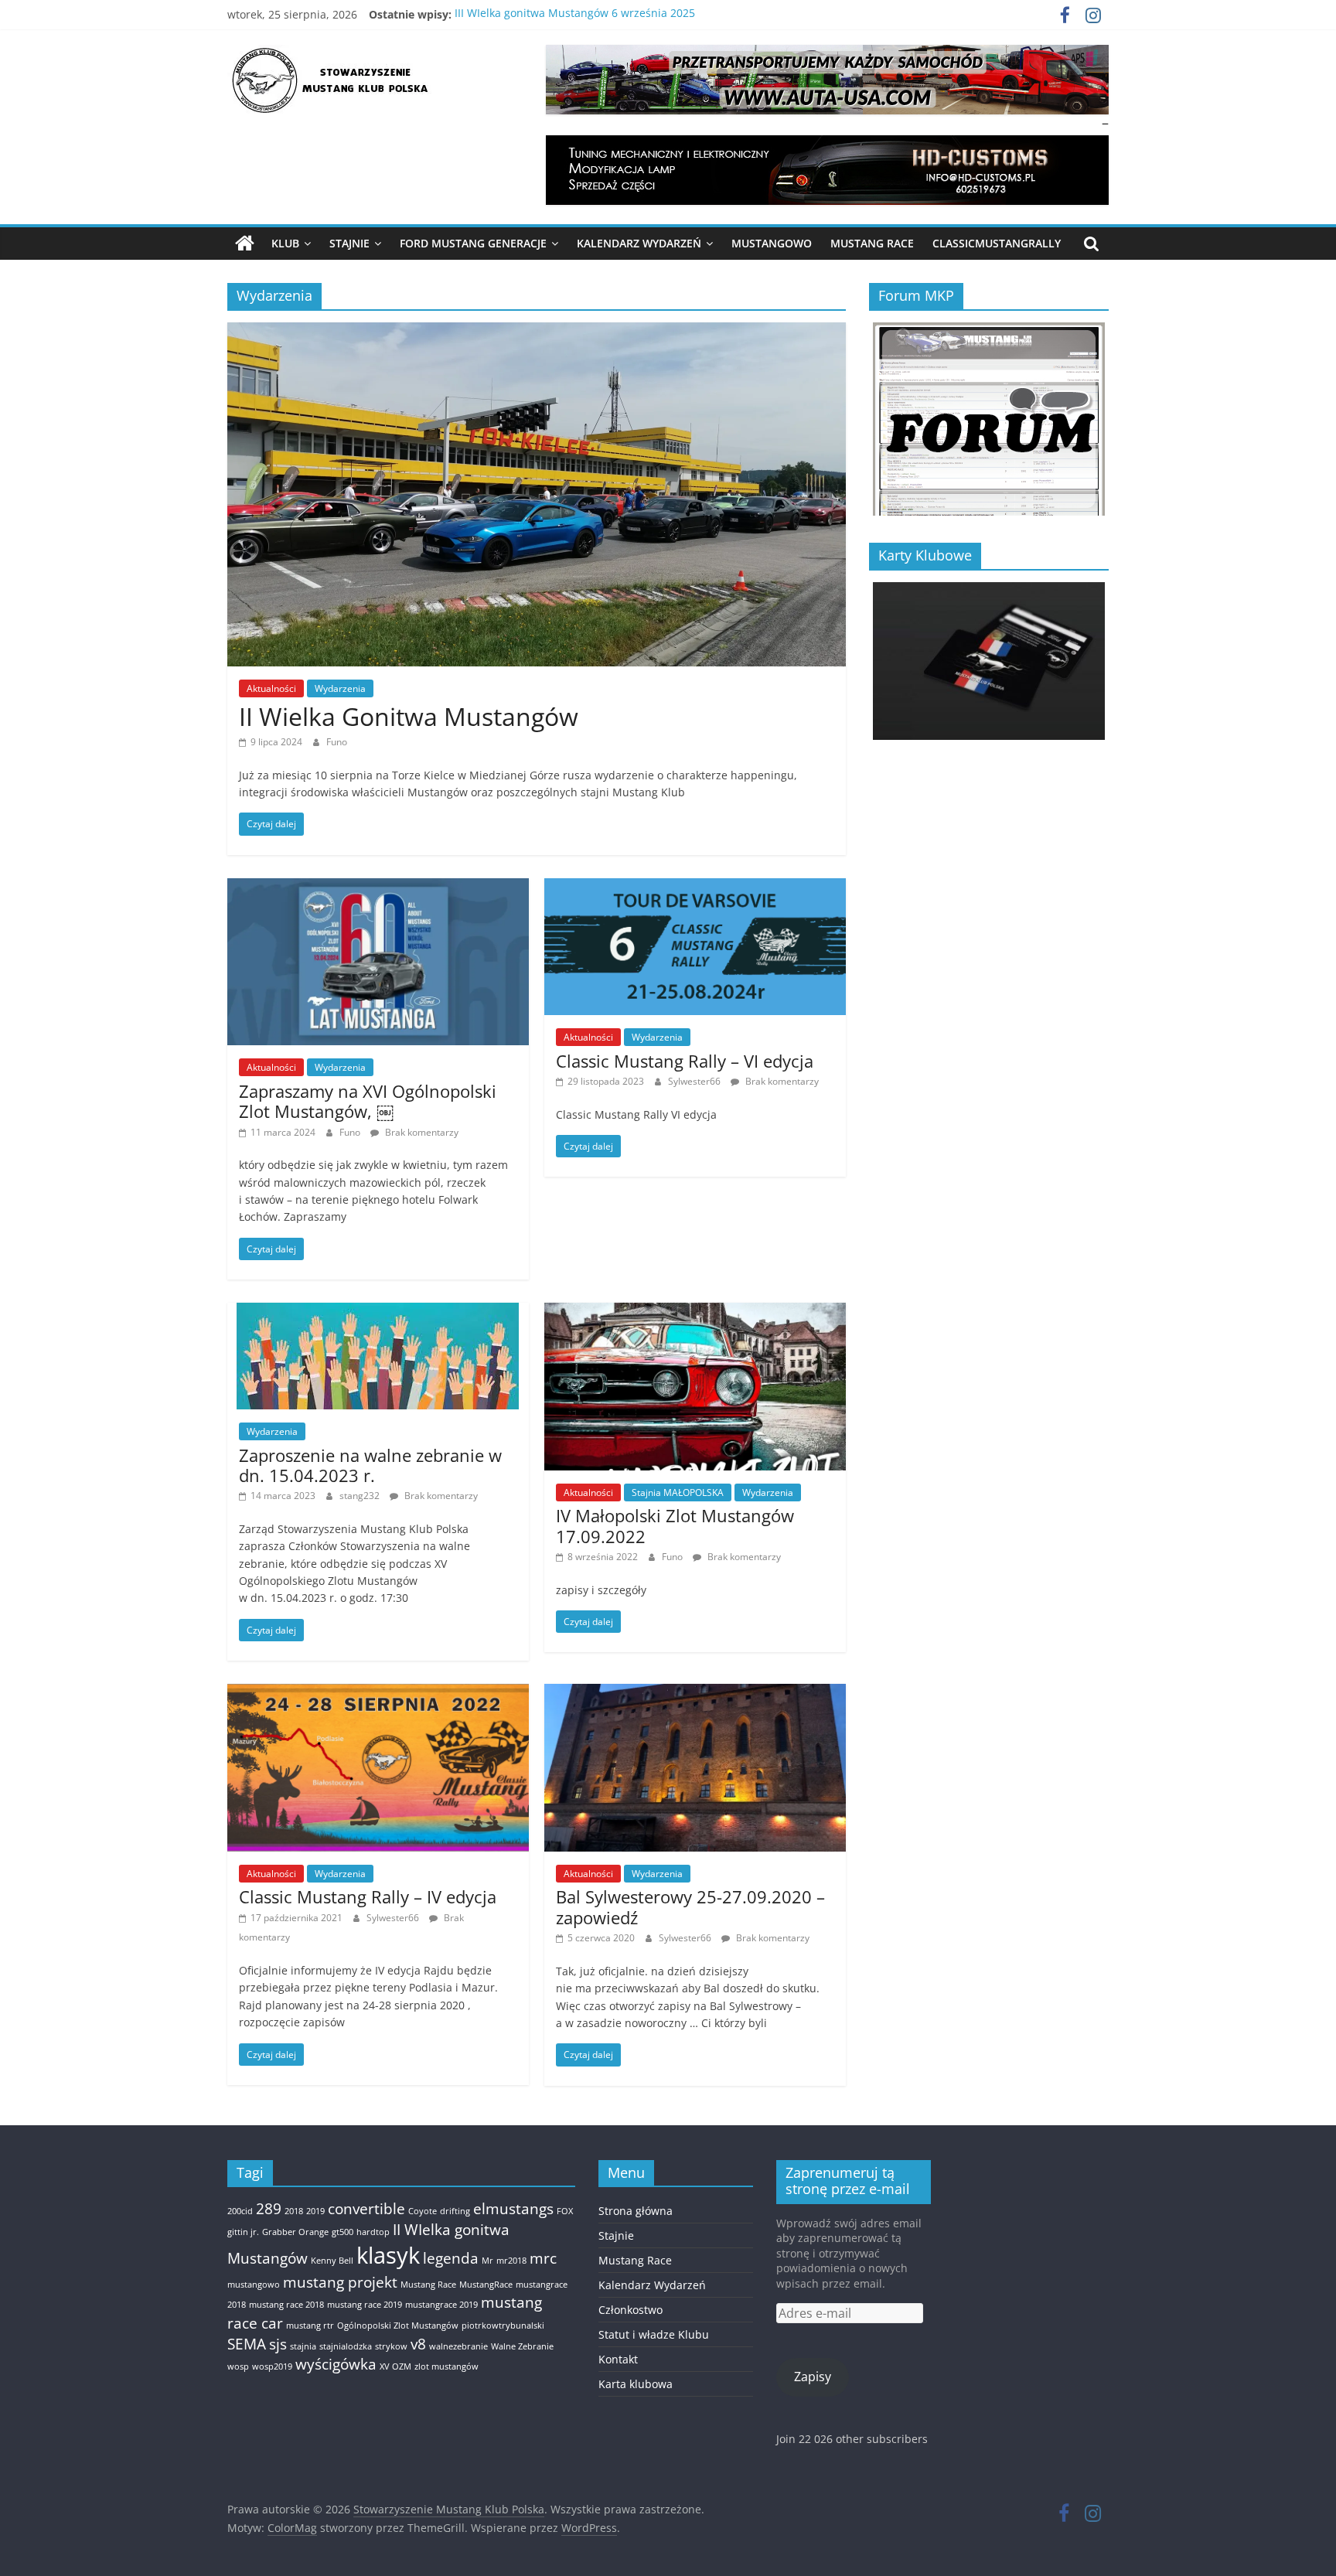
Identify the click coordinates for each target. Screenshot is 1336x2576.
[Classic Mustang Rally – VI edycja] (695, 888)
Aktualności (271, 688)
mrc (543, 2258)
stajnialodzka (346, 2346)
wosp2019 (272, 2366)
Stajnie (349, 243)
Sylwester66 (695, 1081)
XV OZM (395, 2366)
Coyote (423, 2211)
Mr (487, 2261)
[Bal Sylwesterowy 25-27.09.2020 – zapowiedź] (695, 1693)
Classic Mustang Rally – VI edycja (685, 1061)
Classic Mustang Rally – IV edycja (368, 1896)
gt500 (343, 2232)
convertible (366, 2209)
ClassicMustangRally (997, 243)
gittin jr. (243, 2232)
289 (269, 2209)
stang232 (361, 1496)
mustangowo (254, 2285)
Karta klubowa (636, 2384)
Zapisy (813, 2377)
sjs (278, 2344)
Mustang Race (872, 243)
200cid (240, 2211)
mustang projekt (340, 2282)
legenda (451, 2258)
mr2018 (511, 2261)
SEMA (247, 2344)
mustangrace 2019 (441, 2305)
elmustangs (513, 2209)
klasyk (388, 2255)
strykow (391, 2346)
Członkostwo (631, 2310)
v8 (418, 2344)
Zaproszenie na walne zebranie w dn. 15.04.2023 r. (370, 1465)
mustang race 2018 (286, 2305)
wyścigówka (336, 2364)
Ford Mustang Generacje (473, 243)
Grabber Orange (295, 2232)
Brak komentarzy (421, 1132)
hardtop (373, 2232)
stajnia (303, 2346)
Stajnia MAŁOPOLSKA (678, 1492)
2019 (315, 2211)
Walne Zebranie (522, 2346)
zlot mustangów (446, 2366)
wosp (238, 2366)
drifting (455, 2211)
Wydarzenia (340, 688)
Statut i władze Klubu (654, 2334)
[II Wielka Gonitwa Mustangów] (537, 332)
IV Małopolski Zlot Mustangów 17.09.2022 (675, 1525)
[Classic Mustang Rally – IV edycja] (378, 1693)
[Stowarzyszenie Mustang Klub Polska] (245, 244)
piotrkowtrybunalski (503, 2326)
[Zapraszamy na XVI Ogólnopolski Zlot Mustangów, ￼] (378, 888)
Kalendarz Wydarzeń (639, 243)
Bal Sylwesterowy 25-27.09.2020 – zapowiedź (690, 1906)
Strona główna (636, 2211)
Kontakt (618, 2359)
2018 (294, 2211)
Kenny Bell (332, 2261)
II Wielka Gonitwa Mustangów (409, 716)
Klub (285, 243)
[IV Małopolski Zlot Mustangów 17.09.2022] (695, 1312)
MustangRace (486, 2285)
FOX (565, 2211)
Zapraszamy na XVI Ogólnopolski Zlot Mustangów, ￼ (368, 1101)
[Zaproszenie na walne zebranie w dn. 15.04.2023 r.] (378, 1312)
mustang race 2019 (365, 2305)
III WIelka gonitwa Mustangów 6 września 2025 (575, 14)
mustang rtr (310, 2326)
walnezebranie (458, 2346)
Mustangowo (772, 243)
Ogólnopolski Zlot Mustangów (398, 2326)
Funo (337, 742)
